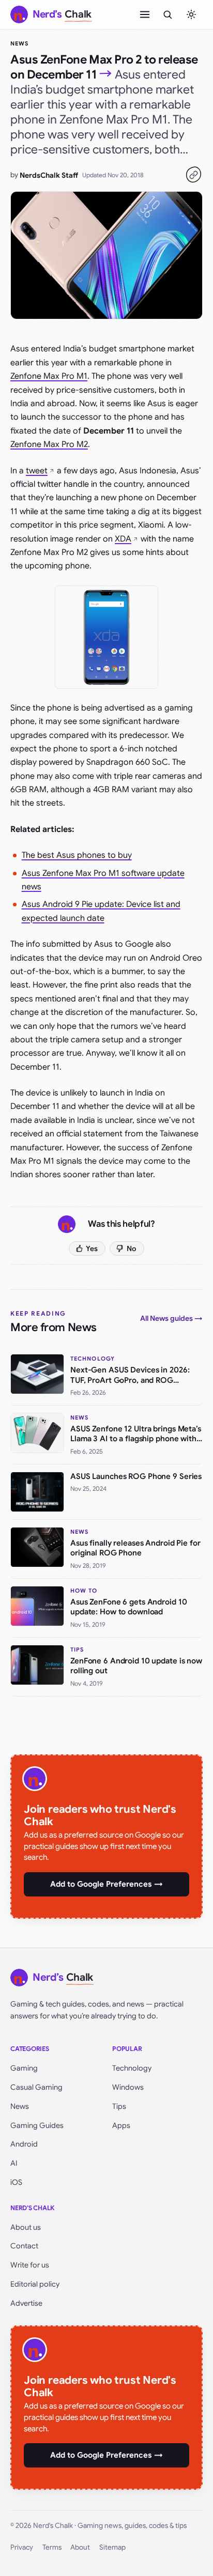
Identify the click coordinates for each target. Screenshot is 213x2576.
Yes (92, 1248)
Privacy (22, 2547)
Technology (132, 2068)
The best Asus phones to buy (77, 855)
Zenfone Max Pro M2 (49, 444)
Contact (24, 2246)
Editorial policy (35, 2284)
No (132, 1248)
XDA (123, 539)
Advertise (26, 2303)
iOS (16, 2182)
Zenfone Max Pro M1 (49, 376)
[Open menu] (145, 14)
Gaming (24, 2068)
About (80, 2547)
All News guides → (171, 1318)
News (19, 43)
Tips (119, 2106)
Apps (121, 2125)
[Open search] (168, 14)
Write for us (30, 2265)
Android (24, 2144)
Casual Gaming (36, 2087)
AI (14, 2163)
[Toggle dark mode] (191, 14)
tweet (37, 471)
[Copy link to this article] (193, 175)
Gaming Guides (37, 2125)
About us (26, 2227)
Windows (128, 2087)
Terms (52, 2547)
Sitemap (112, 2547)
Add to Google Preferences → (106, 1884)
